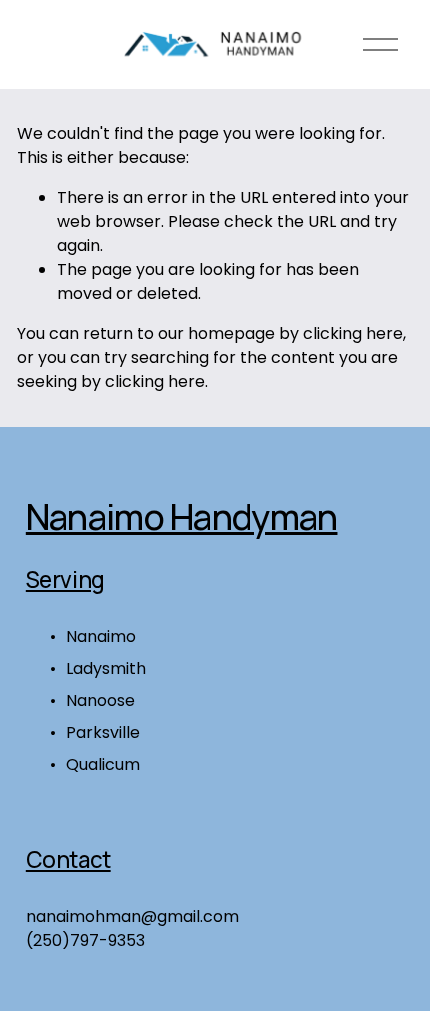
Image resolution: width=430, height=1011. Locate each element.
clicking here (353, 333)
